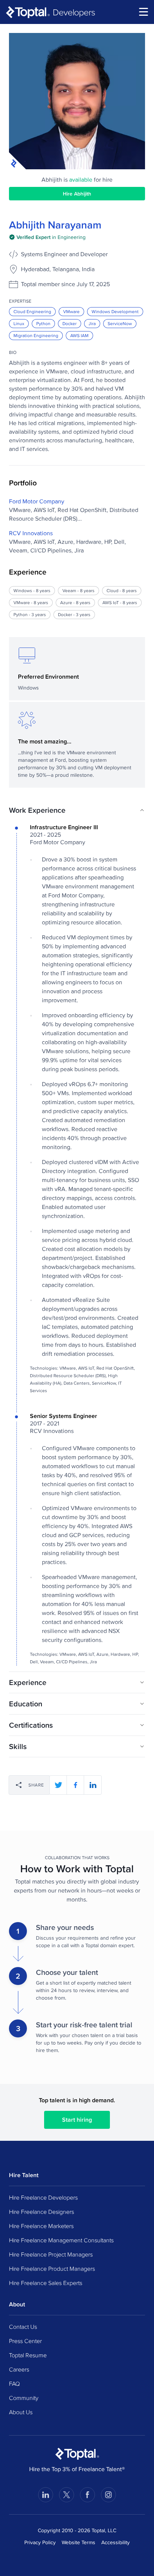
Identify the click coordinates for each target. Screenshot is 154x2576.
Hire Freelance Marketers (41, 2226)
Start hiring (77, 2120)
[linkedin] (93, 1785)
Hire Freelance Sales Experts (46, 2283)
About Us (21, 2412)
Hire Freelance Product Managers (52, 2269)
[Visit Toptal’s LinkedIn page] (46, 2495)
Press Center (25, 2341)
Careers (19, 2369)
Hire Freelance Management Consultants (61, 2240)
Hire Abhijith (77, 194)
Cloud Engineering (32, 311)
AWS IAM (79, 335)
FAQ (14, 2383)
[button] (77, 810)
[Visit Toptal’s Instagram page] (108, 2495)
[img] (47, 237)
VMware (71, 311)
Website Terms (78, 2542)
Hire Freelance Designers (41, 2212)
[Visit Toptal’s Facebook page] (87, 2495)
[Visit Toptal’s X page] (67, 2495)
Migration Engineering (36, 335)
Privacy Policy (40, 2542)
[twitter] (58, 1785)
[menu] (144, 12)
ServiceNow (120, 323)
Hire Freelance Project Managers (51, 2254)
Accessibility (115, 2542)
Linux (19, 323)
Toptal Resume (28, 2355)
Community (24, 2398)
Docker (70, 323)
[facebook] (76, 1785)
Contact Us (23, 2327)
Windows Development (115, 311)
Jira (92, 323)
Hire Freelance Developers (43, 2197)
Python (43, 323)
